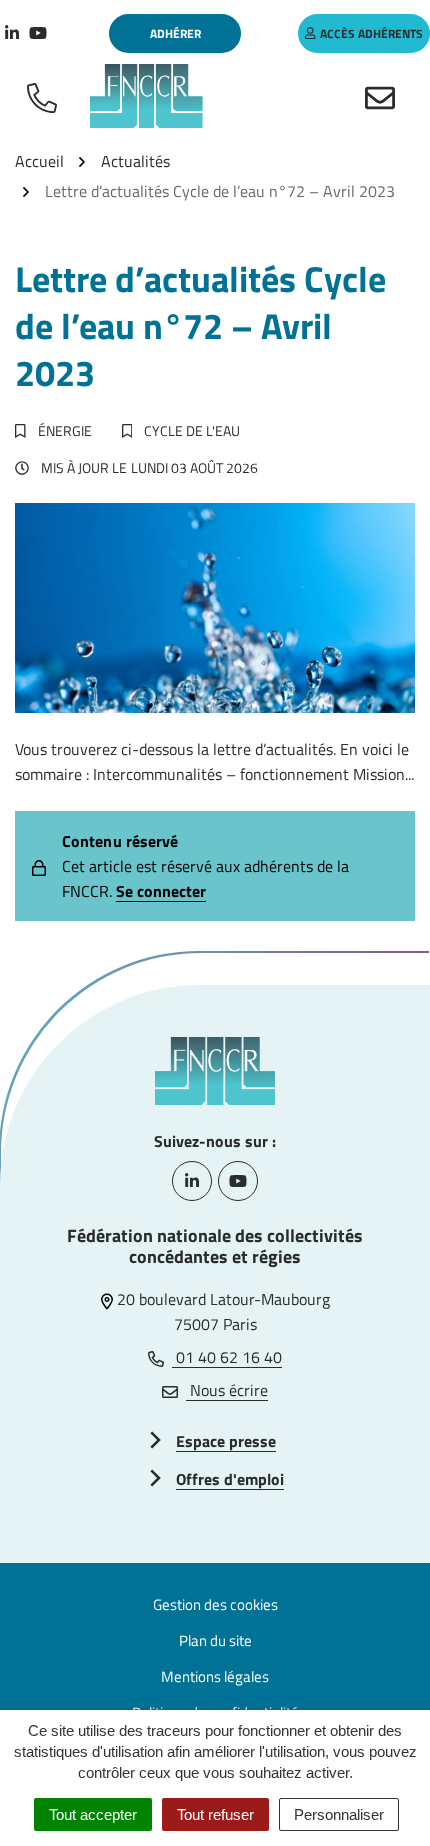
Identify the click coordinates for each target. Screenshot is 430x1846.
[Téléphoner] (46, 96)
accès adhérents (371, 33)
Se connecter (161, 891)
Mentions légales (215, 1676)
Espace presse (226, 1441)
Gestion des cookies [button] (215, 1604)
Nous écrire (227, 1390)
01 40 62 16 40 (227, 1357)
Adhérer (175, 33)
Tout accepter (93, 1814)
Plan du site (215, 1640)
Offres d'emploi (230, 1479)
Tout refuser (215, 1814)
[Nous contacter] (384, 96)
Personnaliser (339, 1814)
